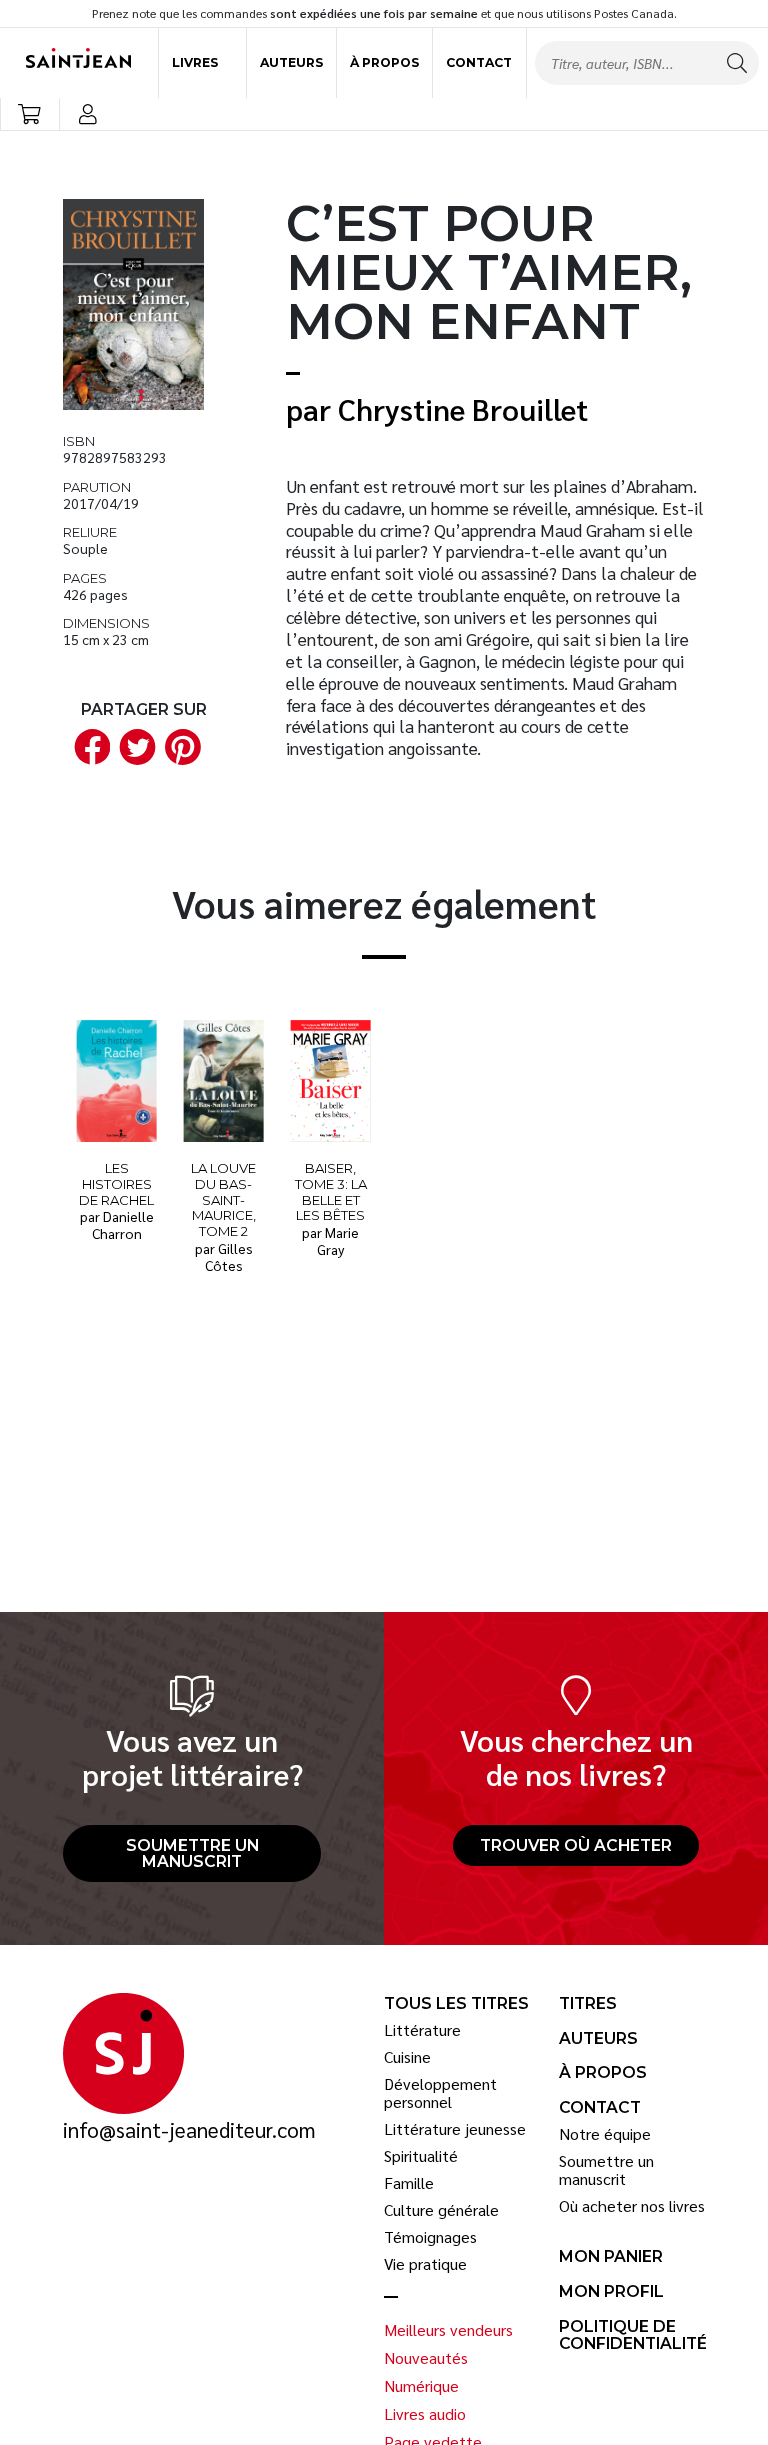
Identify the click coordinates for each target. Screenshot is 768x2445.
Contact (479, 62)
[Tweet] (134, 745)
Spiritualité (421, 2156)
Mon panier (611, 2257)
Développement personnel (440, 2092)
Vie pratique (425, 2264)
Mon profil (611, 2292)
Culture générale (441, 2210)
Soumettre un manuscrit (192, 1853)
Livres (195, 62)
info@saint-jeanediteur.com (189, 2130)
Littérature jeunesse (455, 2129)
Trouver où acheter (576, 1845)
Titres (588, 2004)
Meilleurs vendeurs (448, 2330)
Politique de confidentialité (633, 2335)
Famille (409, 2183)
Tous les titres (456, 2004)
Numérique (421, 2386)
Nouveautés (426, 2358)
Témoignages (430, 2237)
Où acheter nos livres (632, 2206)
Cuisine (407, 2057)
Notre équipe (605, 2134)
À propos (384, 62)
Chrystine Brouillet (463, 408)
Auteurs (291, 62)
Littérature (422, 2030)
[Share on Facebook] (88, 745)
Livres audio (425, 2414)
